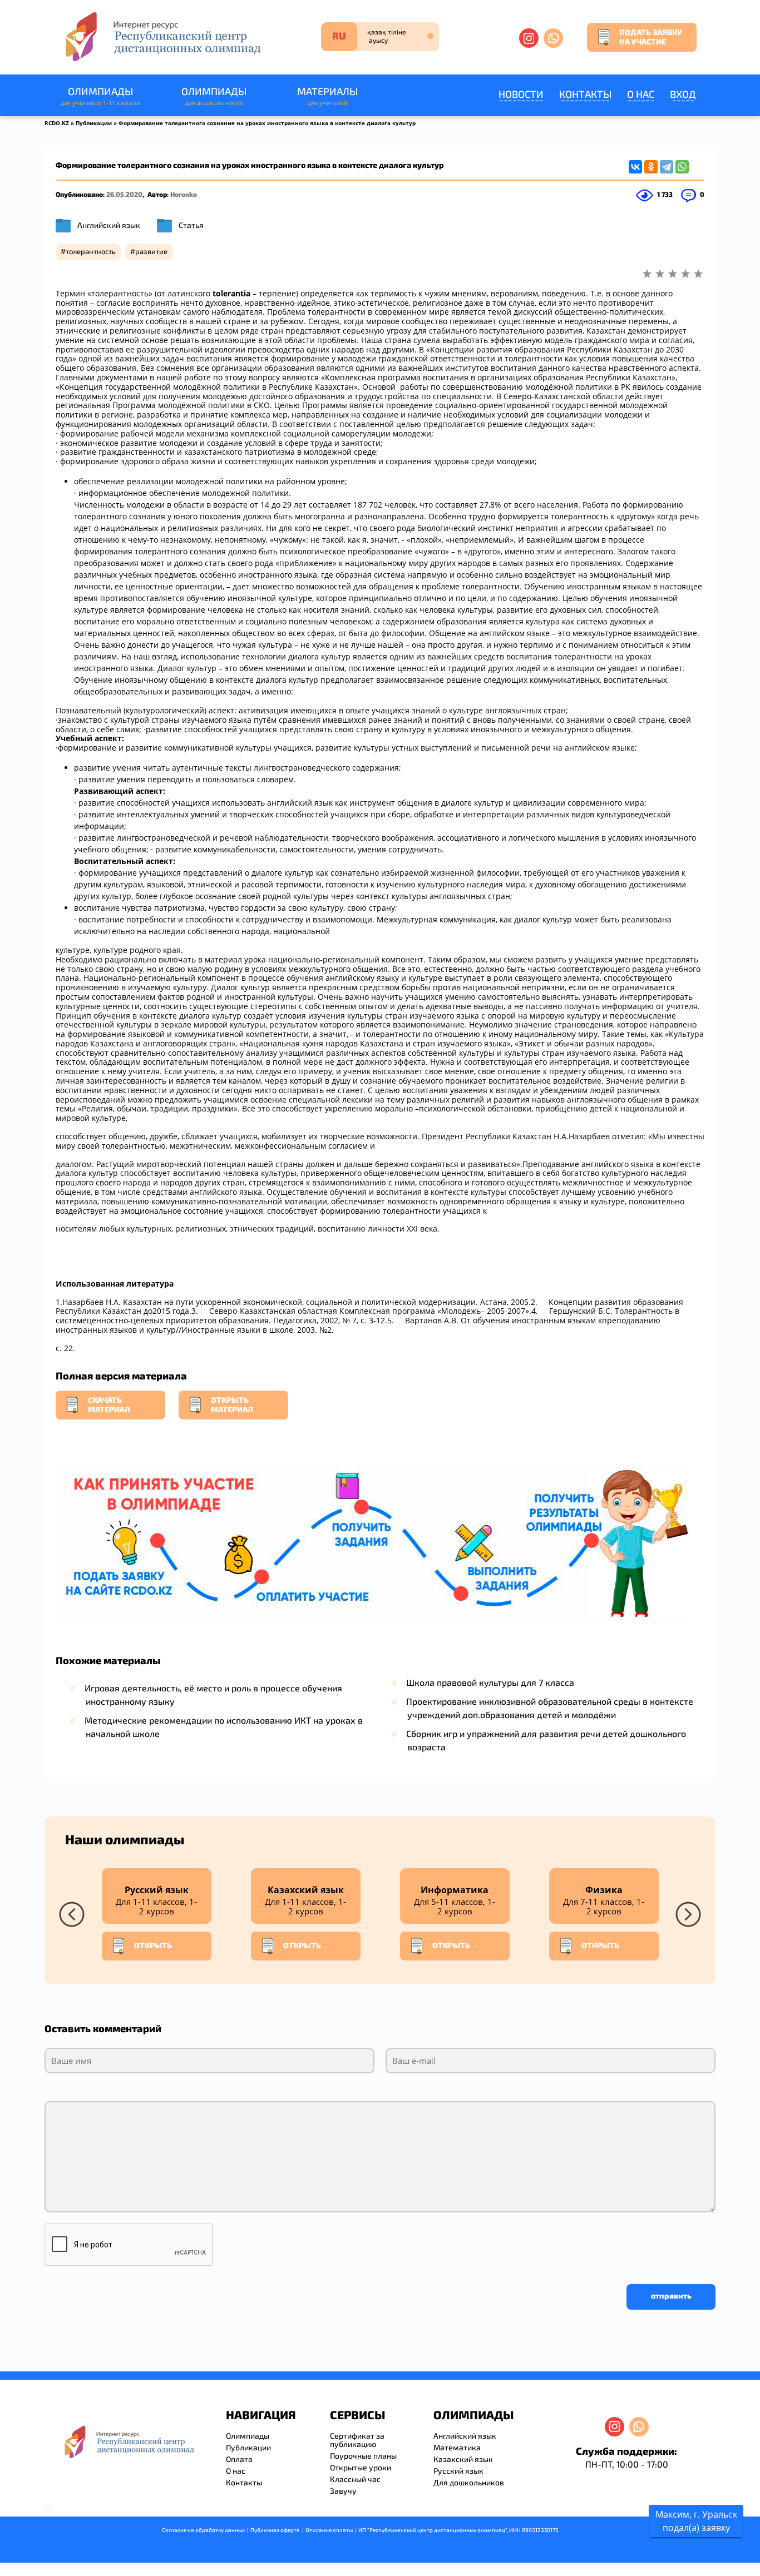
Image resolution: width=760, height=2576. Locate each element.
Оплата (239, 2459)
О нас (641, 94)
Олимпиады (100, 96)
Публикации (94, 123)
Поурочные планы (363, 2456)
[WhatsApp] (682, 167)
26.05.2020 (124, 194)
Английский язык (109, 225)
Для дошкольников (469, 2482)
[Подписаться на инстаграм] (529, 38)
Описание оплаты (329, 2530)
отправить (671, 2295)
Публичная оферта (275, 2530)
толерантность (91, 251)
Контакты (585, 94)
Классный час (355, 2479)
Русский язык (458, 2471)
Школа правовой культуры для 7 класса (490, 1682)
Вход (683, 94)
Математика (457, 2447)
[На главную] (162, 36)
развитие (151, 251)
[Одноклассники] (651, 167)
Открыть (153, 1945)
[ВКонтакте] (635, 167)
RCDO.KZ (57, 123)
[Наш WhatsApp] (553, 38)
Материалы (327, 96)
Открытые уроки (361, 2467)
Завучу (343, 2491)
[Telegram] (667, 167)
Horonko (184, 194)
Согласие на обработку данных (203, 2530)
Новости (521, 94)
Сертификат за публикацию (357, 2440)
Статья (191, 225)
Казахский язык (463, 2459)
